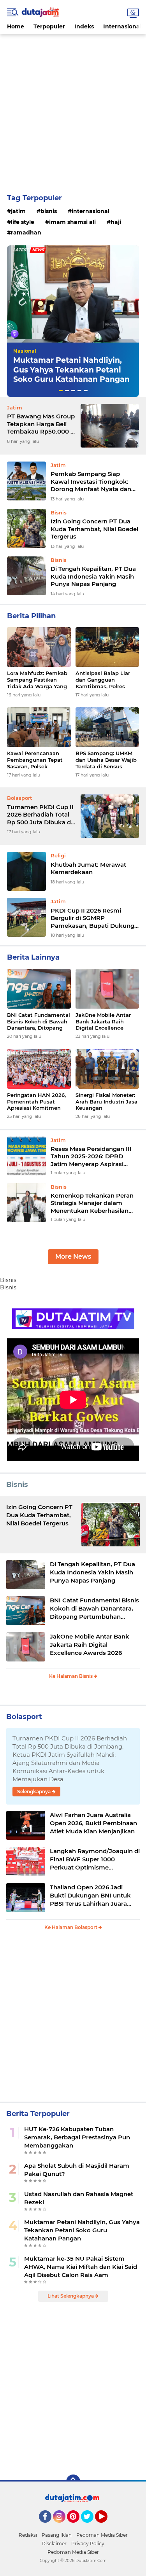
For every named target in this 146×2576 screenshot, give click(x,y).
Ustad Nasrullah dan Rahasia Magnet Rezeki (79, 2198)
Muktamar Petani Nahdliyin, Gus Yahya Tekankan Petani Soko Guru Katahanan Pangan (71, 370)
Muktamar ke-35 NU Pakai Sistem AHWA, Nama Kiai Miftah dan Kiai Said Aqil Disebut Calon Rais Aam (81, 2267)
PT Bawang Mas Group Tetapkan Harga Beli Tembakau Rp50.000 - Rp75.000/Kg (41, 424)
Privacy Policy (88, 2544)
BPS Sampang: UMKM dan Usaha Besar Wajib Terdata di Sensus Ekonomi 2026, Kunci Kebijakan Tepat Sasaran (106, 760)
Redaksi (28, 2535)
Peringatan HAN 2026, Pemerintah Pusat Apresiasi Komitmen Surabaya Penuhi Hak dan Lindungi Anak (36, 1102)
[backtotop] (73, 2482)
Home (16, 26)
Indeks (84, 26)
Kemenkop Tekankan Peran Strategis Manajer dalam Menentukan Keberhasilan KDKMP (92, 1203)
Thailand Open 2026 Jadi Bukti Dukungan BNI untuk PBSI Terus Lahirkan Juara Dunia (90, 1896)
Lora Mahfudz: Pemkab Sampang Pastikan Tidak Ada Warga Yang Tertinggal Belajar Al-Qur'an (37, 680)
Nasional (25, 351)
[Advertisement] (73, 107)
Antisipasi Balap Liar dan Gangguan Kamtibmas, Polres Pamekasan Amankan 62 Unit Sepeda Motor (105, 680)
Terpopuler (49, 26)
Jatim (18, 211)
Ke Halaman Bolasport (71, 1927)
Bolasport (24, 1717)
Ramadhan (26, 233)
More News (73, 1257)
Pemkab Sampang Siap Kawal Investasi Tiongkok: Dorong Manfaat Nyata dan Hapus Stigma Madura (91, 482)
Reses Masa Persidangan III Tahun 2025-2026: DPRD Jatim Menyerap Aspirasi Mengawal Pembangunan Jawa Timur (91, 1157)
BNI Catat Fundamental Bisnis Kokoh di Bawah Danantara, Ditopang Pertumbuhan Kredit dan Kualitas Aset (39, 1022)
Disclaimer (54, 2544)
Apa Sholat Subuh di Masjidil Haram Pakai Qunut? (77, 2170)
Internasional (122, 26)
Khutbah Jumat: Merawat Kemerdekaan (88, 868)
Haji (116, 222)
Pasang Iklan (57, 2535)
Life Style (23, 222)
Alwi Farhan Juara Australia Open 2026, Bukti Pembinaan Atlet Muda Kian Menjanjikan (93, 1823)
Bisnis (49, 211)
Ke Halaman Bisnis (71, 1676)
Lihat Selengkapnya (71, 2296)
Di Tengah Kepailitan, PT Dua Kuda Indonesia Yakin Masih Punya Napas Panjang (93, 576)
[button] (61, 391)
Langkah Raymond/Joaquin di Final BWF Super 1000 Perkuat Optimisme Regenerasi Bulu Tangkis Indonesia (95, 1859)
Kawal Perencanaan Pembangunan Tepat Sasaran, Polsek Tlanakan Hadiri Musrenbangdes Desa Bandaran (36, 760)
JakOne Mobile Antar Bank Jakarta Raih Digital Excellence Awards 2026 (103, 1022)
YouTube (106, 2526)
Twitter (91, 2526)
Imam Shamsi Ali (72, 222)
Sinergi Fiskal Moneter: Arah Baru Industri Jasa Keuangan (106, 1102)
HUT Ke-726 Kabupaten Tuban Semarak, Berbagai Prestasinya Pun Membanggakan (77, 2137)
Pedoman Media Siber (102, 2535)
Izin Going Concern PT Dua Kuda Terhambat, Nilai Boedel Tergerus (94, 529)
